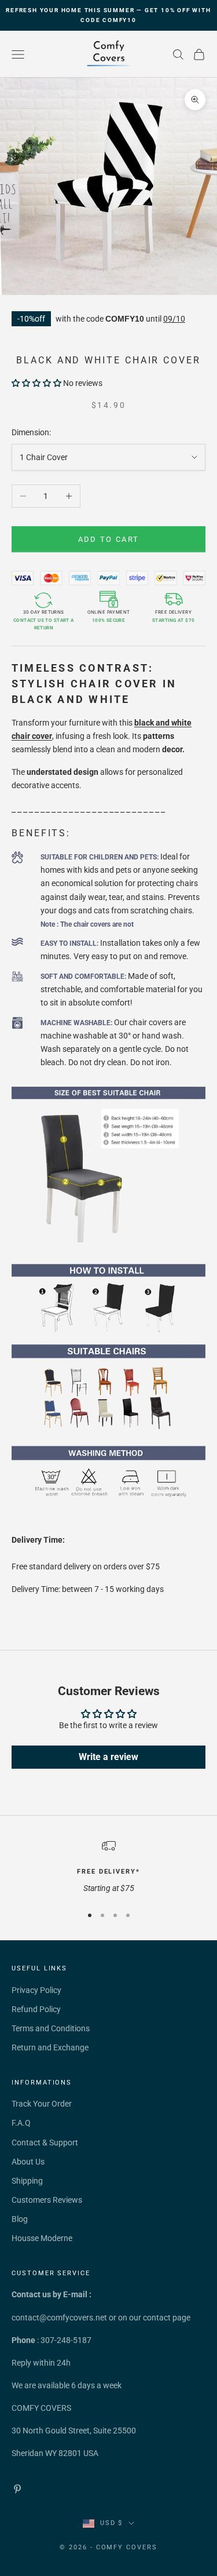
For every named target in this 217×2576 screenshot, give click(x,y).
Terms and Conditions (51, 2028)
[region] (108, 1867)
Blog (20, 2219)
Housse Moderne (42, 2238)
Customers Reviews (47, 2200)
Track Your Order (42, 2104)
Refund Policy (36, 2009)
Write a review (108, 1757)
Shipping (27, 2181)
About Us (28, 2162)
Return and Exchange (50, 2047)
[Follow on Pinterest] (17, 2489)
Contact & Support (45, 2143)
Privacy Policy (36, 1990)
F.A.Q (21, 2123)
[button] (36, 383)
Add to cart (109, 539)
